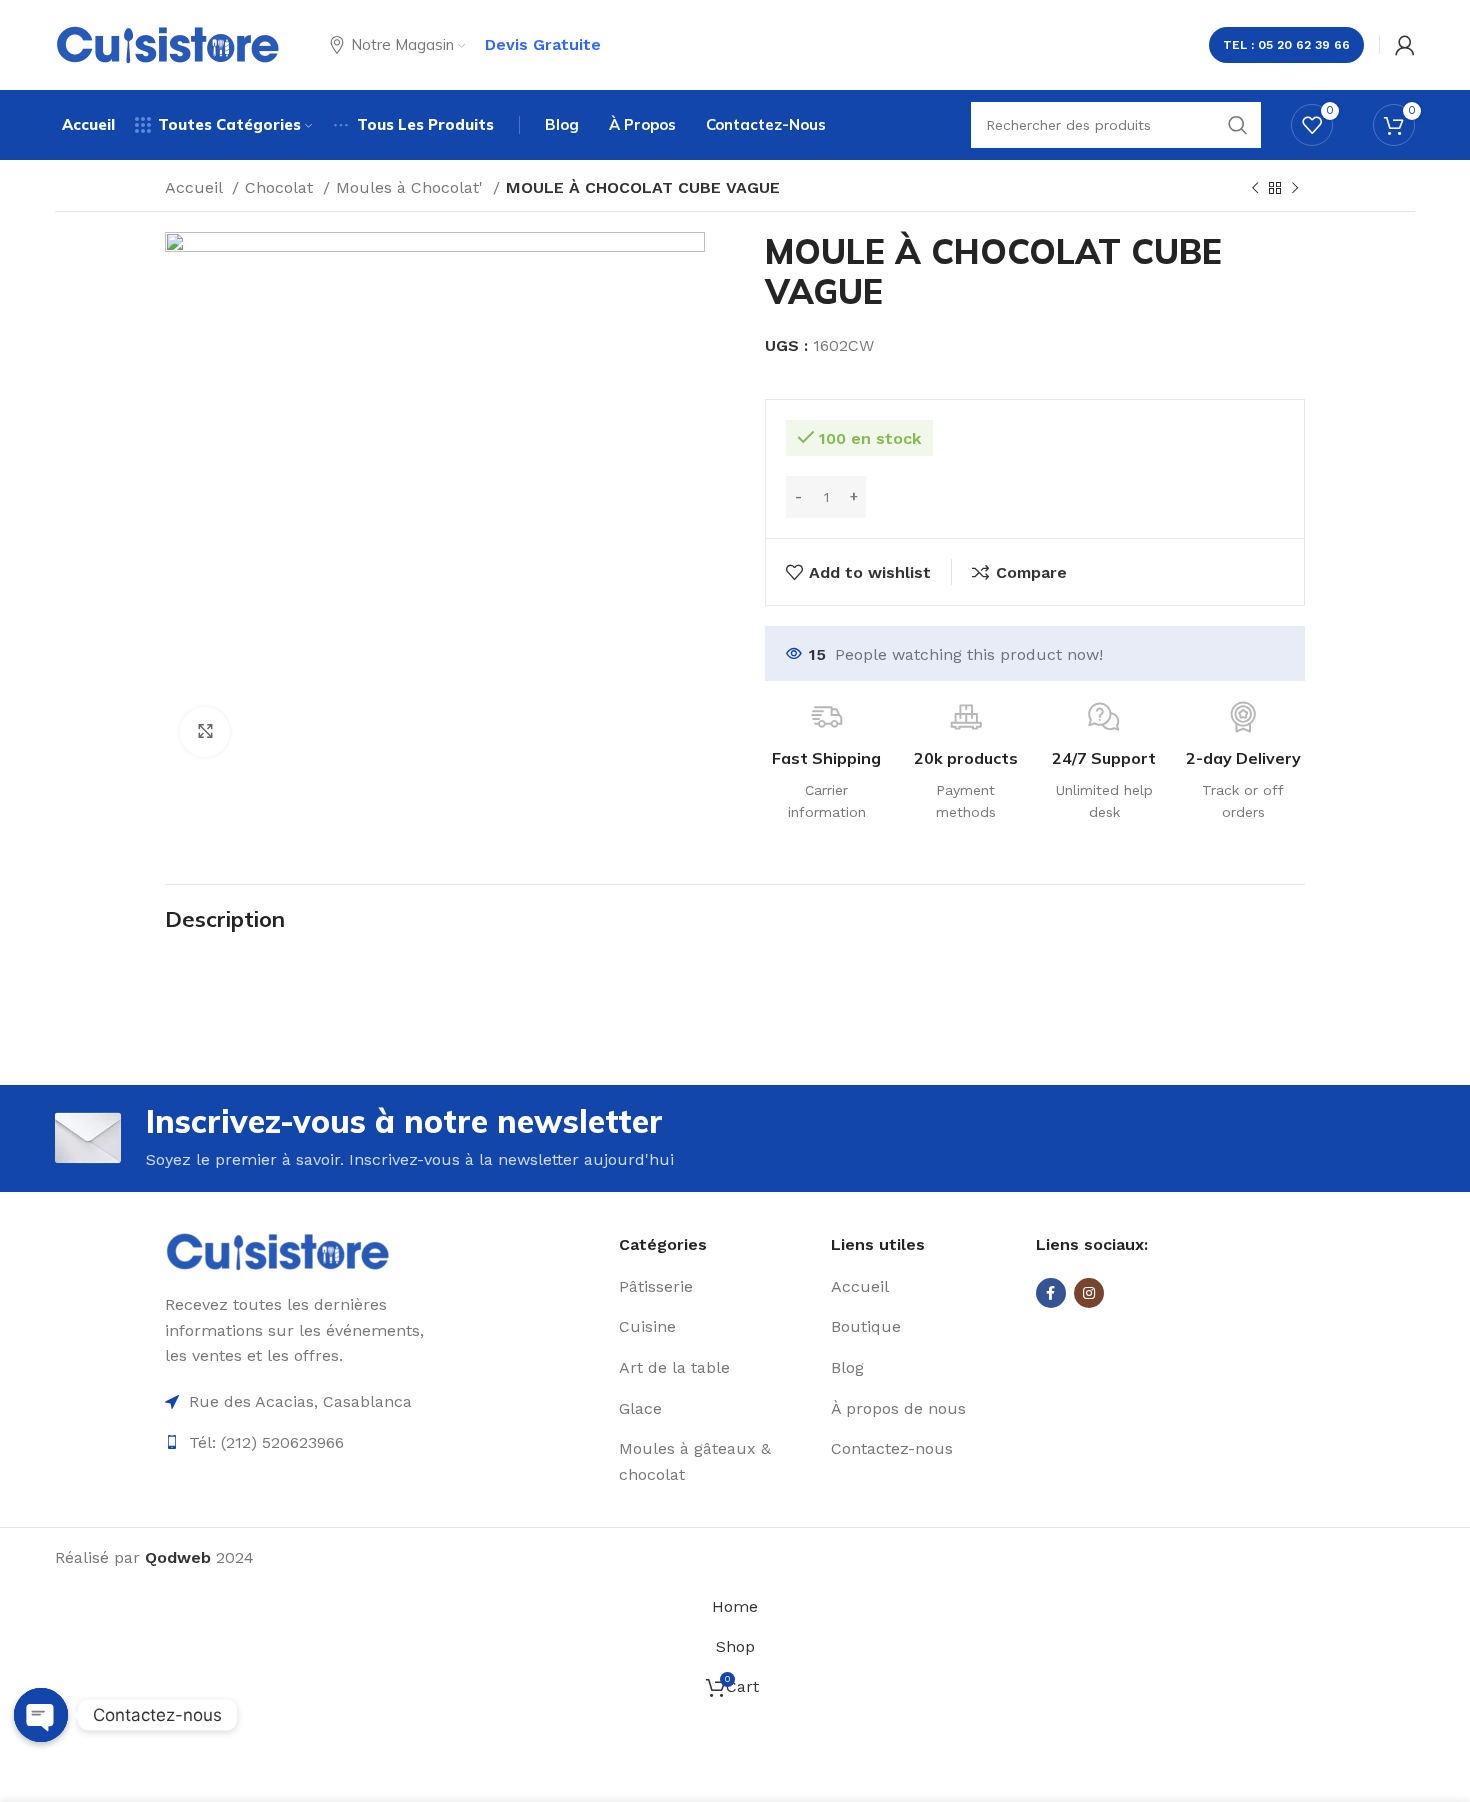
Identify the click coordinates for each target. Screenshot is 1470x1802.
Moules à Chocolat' (412, 187)
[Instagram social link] (1089, 1293)
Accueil (196, 187)
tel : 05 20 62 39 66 (1286, 45)
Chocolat (281, 187)
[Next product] (1295, 189)
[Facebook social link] (1051, 1293)
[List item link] (717, 1287)
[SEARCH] (1238, 125)
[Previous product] (1255, 189)
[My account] (1405, 45)
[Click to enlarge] (205, 732)
